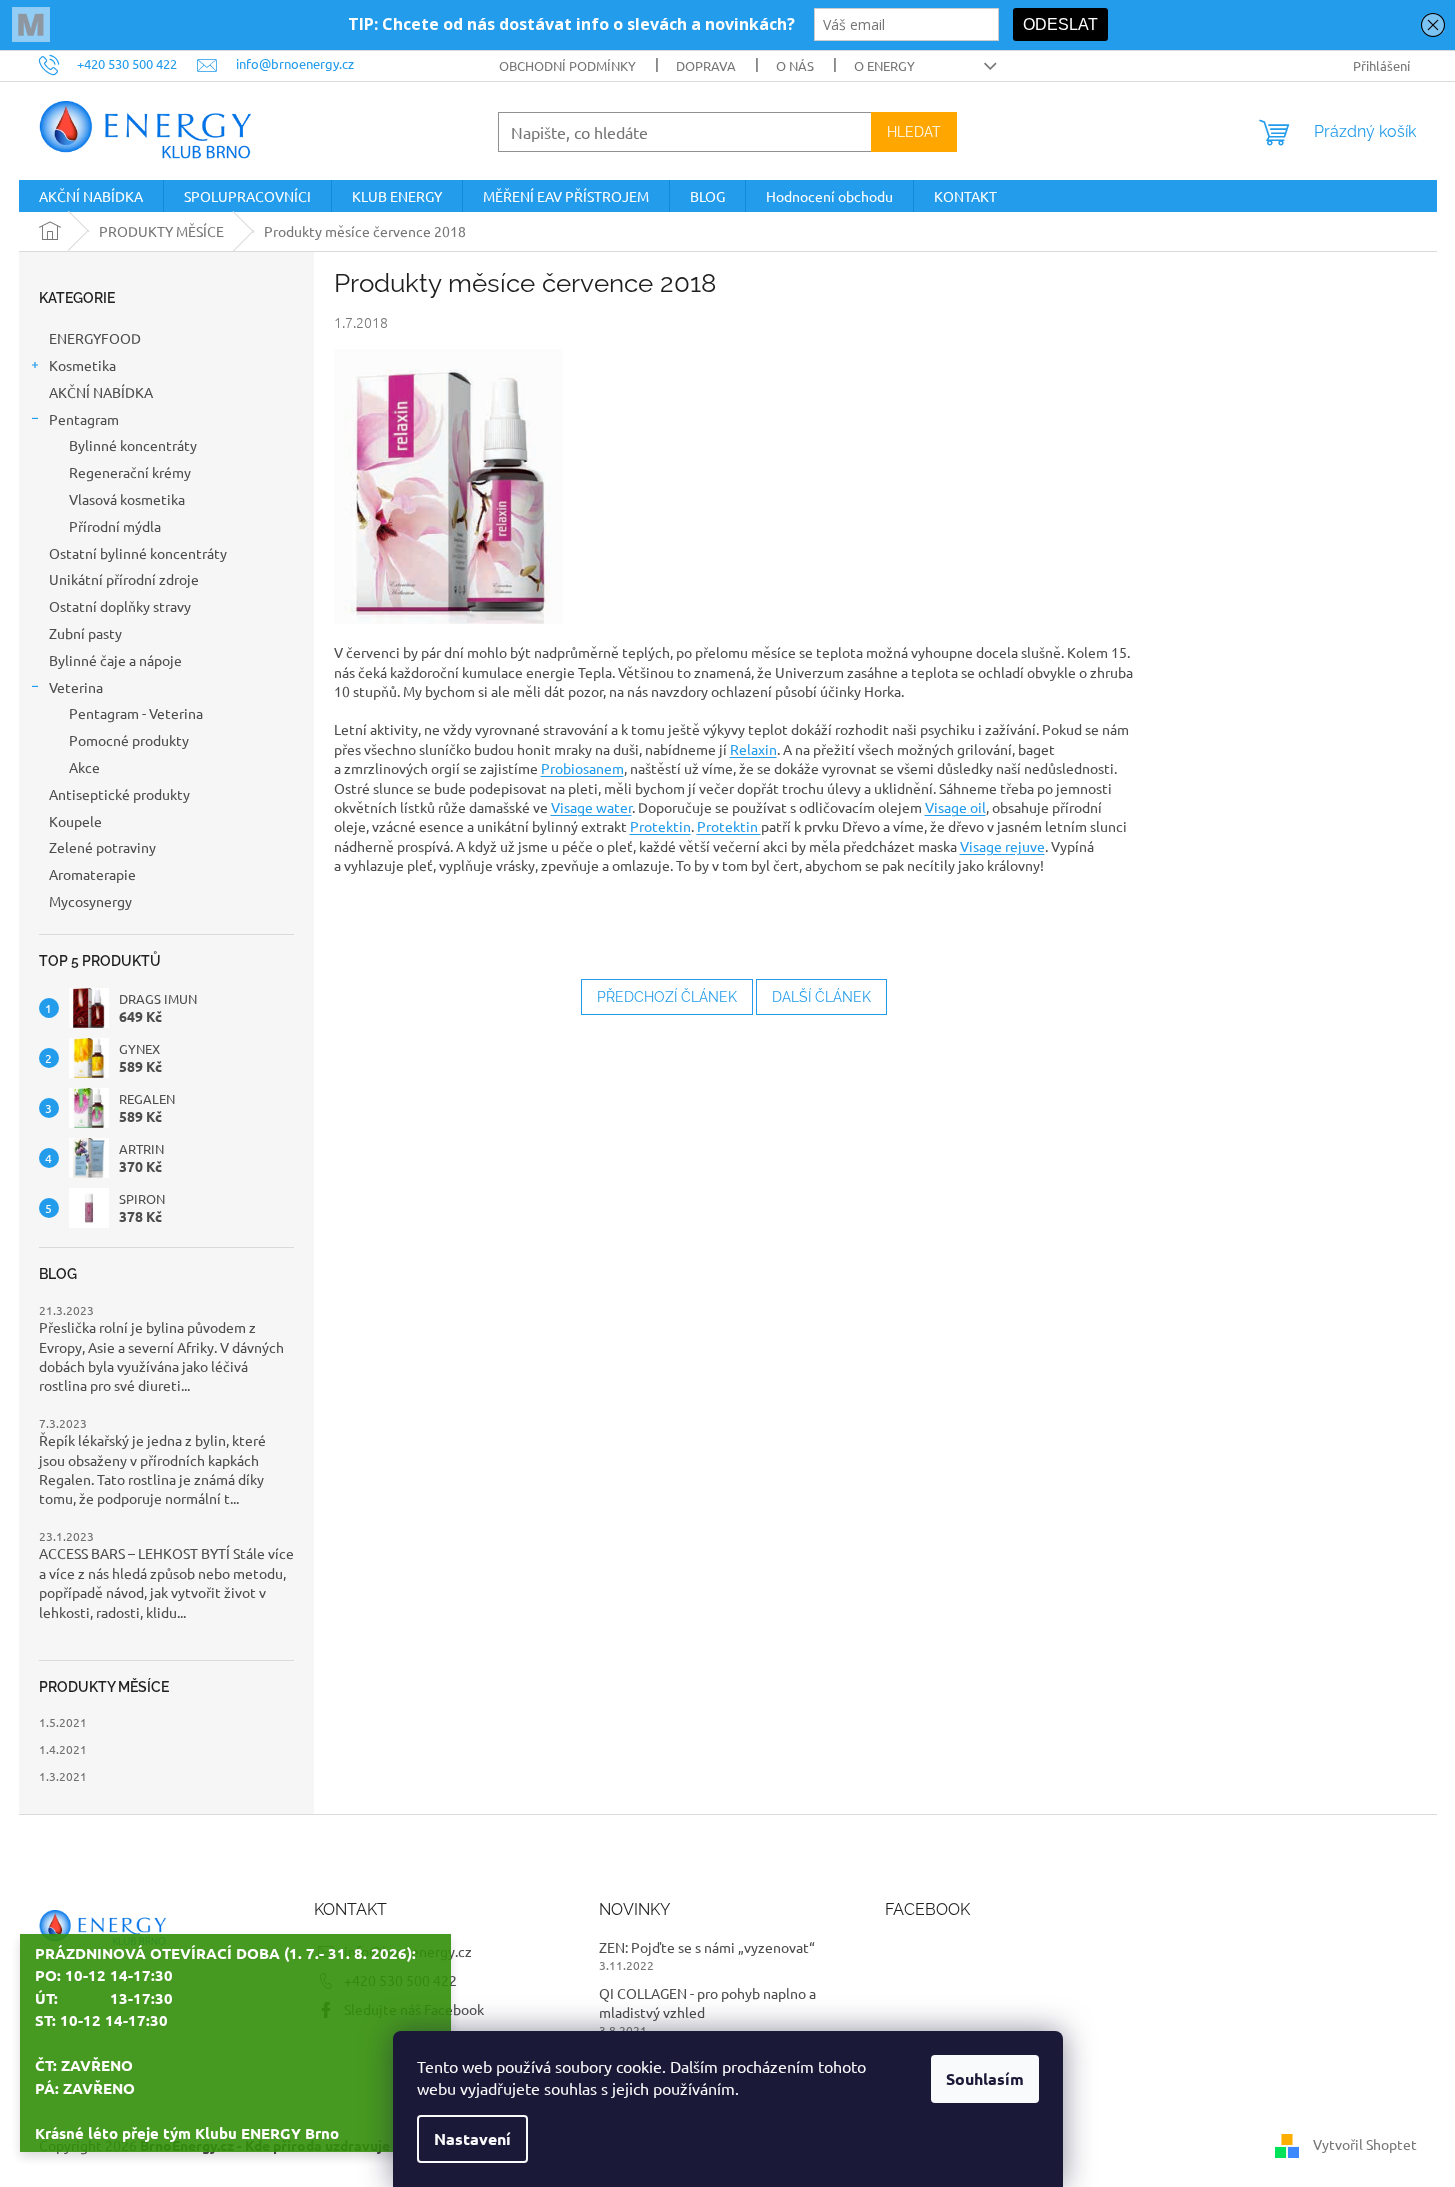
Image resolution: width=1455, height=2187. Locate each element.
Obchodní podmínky (567, 65)
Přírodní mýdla (115, 526)
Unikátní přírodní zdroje (124, 579)
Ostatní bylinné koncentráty (138, 553)
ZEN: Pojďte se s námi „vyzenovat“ (707, 1947)
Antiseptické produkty (119, 794)
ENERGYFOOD (95, 338)
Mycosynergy (90, 901)
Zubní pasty (85, 633)
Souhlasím (985, 2078)
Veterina (76, 687)
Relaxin (753, 749)
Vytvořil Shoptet (1365, 2143)
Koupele (75, 821)
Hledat (914, 132)
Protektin (660, 826)
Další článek (821, 997)
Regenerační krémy (130, 472)
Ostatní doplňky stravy (120, 606)
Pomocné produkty (129, 740)
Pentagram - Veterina (136, 713)
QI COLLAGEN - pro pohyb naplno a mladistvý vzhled (707, 2002)
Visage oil (955, 807)
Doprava (706, 65)
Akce (84, 767)
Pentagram (84, 419)
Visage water (591, 807)
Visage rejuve (1002, 846)
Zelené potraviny (102, 847)
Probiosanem (582, 768)
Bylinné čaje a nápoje (115, 660)
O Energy (884, 65)
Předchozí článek (667, 997)
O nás (795, 65)
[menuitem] (91, 196)
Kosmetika (82, 365)
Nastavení (472, 2138)
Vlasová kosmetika (127, 499)
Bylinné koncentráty (133, 445)
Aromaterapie (94, 874)
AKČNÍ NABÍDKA (102, 392)
